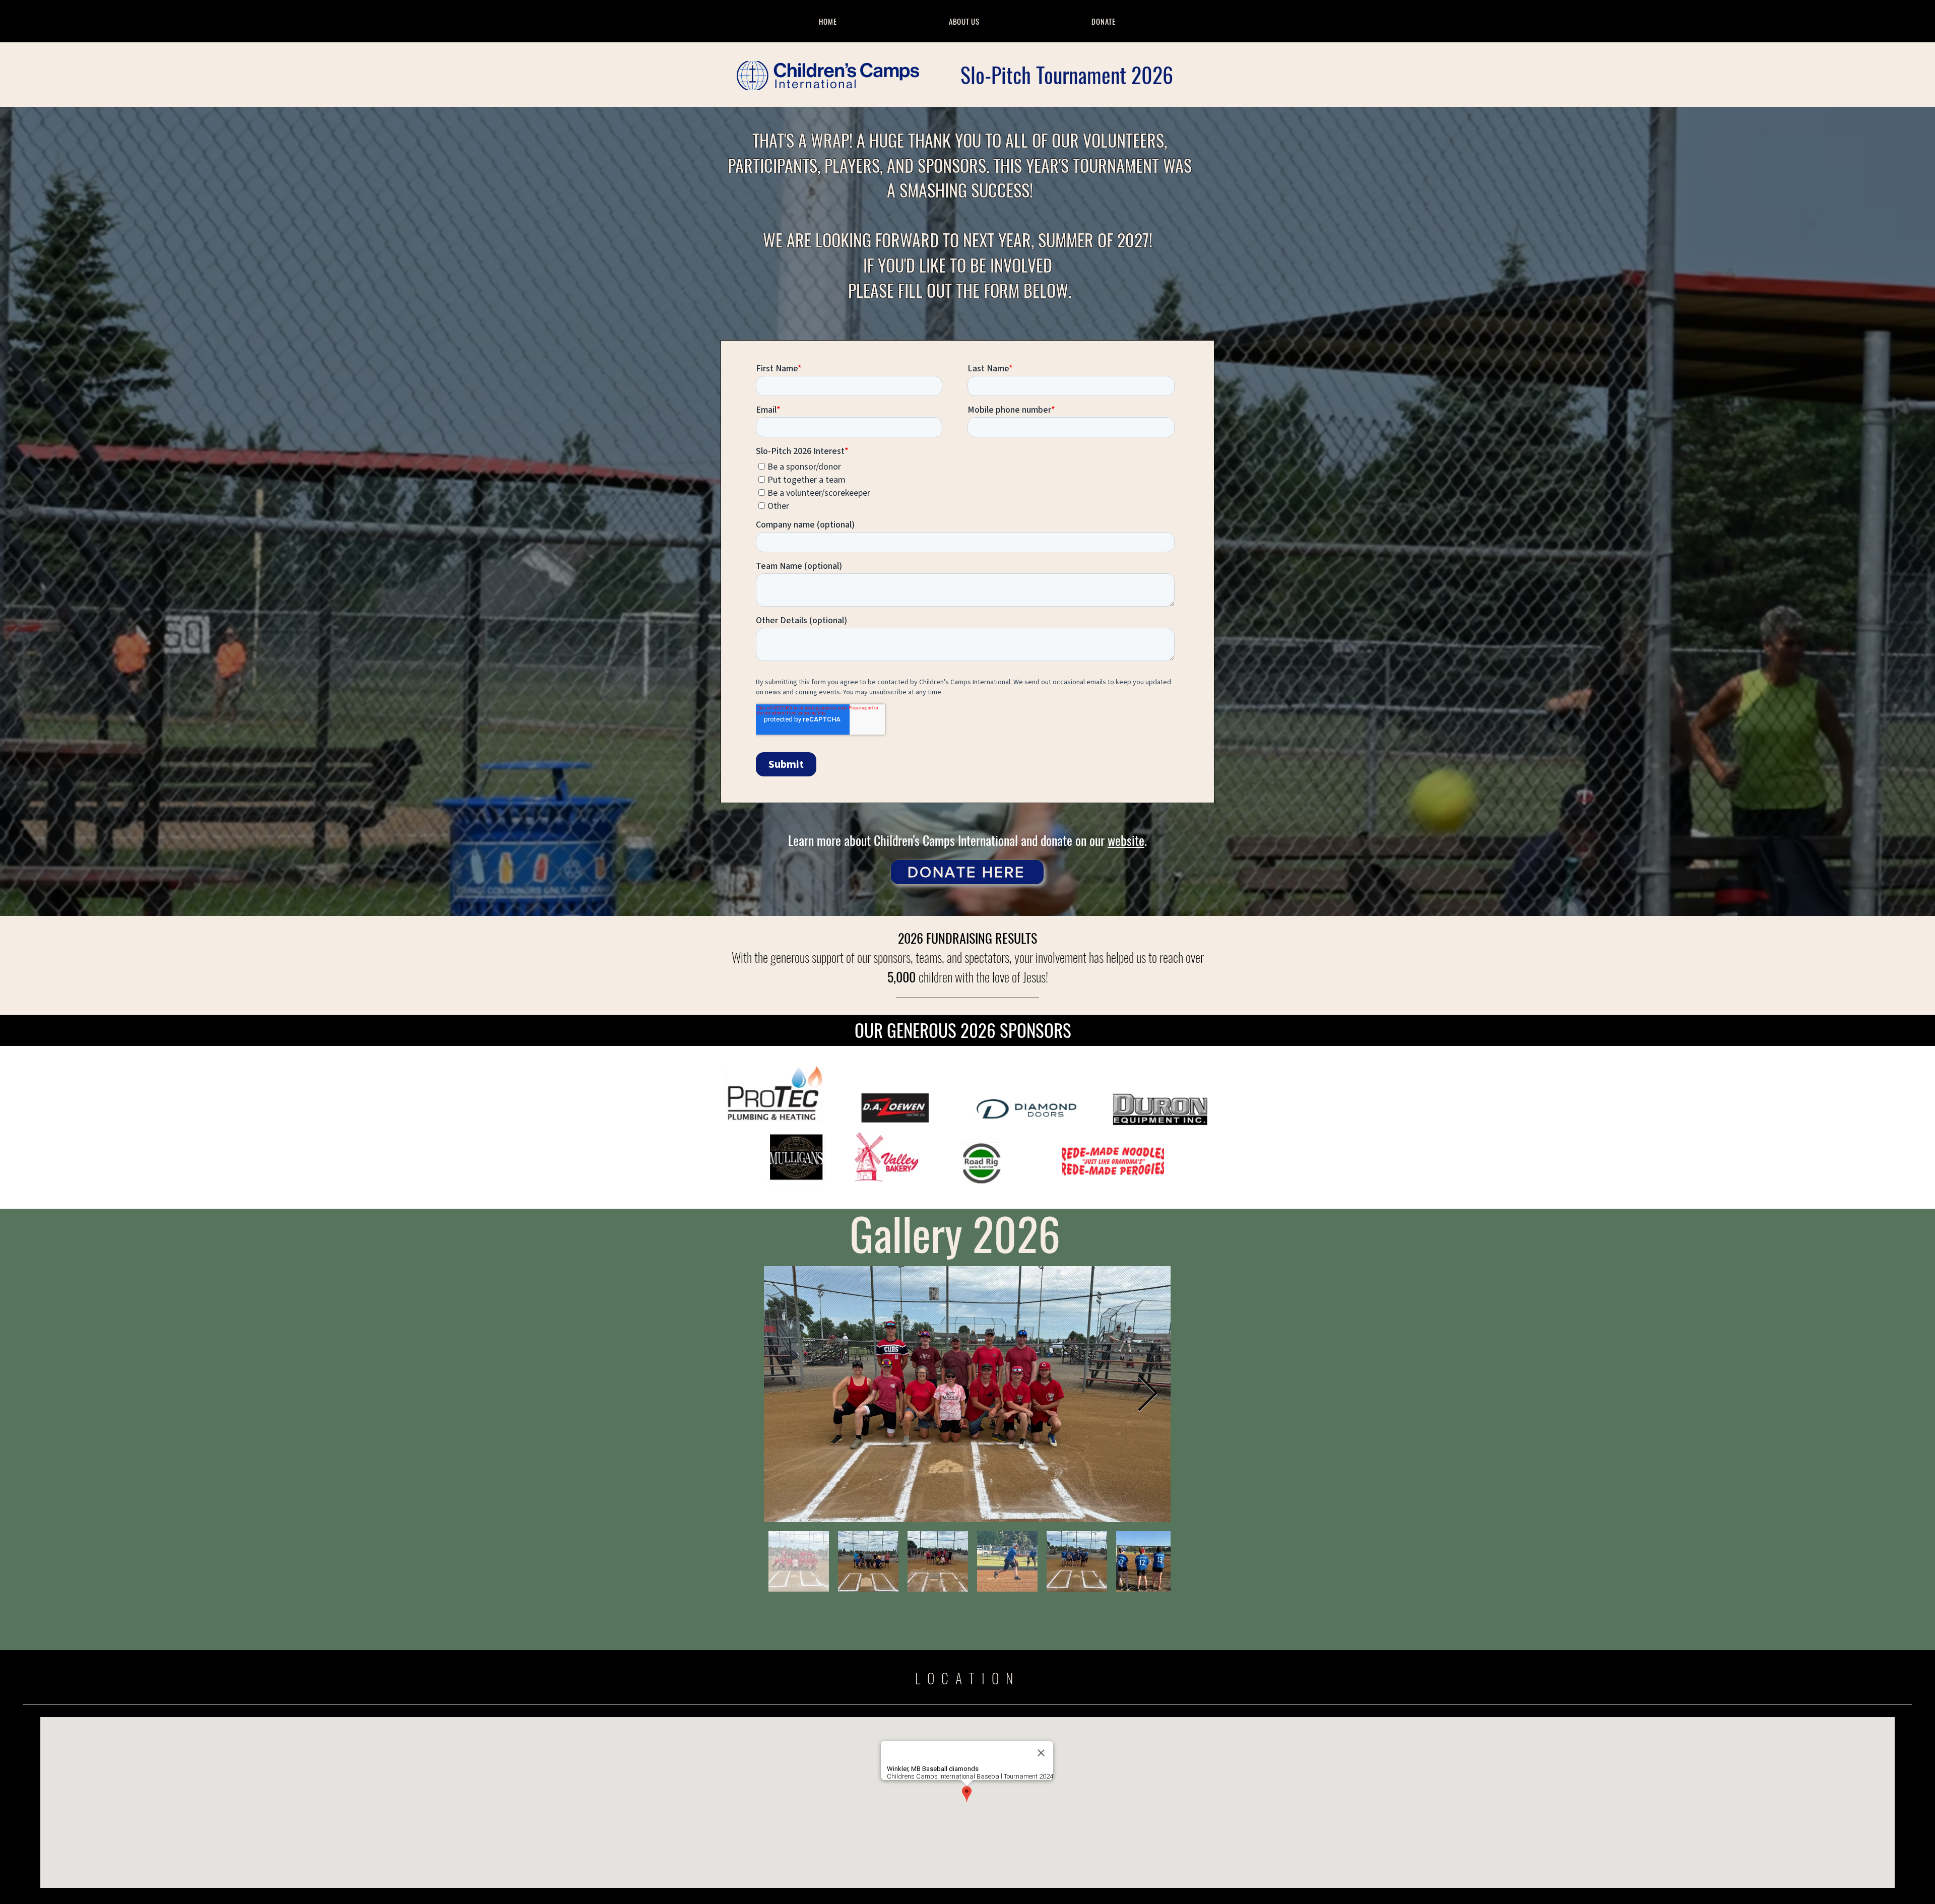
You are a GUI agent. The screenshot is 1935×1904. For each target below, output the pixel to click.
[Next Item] (1147, 1394)
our (1099, 840)
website (1126, 840)
